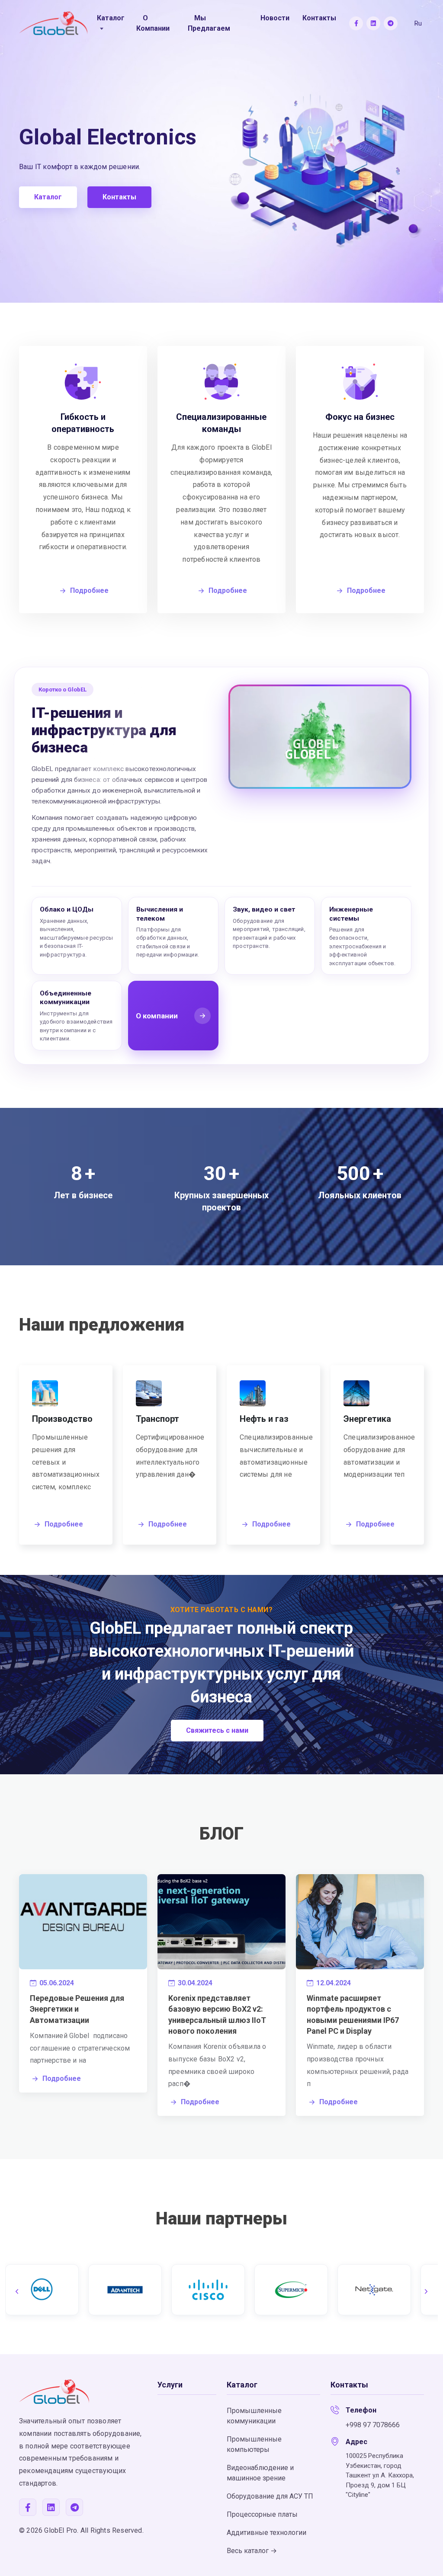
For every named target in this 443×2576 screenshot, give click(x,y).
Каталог (48, 197)
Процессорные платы (262, 2514)
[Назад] (17, 2291)
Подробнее (64, 1524)
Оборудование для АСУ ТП (270, 2496)
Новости (275, 18)
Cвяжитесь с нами (217, 1730)
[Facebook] (356, 23)
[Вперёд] (426, 2291)
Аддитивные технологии (266, 2533)
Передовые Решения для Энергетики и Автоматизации (77, 2009)
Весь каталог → (252, 2551)
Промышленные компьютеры (254, 2444)
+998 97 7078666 (373, 2425)
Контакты (319, 18)
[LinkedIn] (373, 23)
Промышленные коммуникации (254, 2416)
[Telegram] (391, 23)
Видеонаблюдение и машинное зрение (260, 2473)
